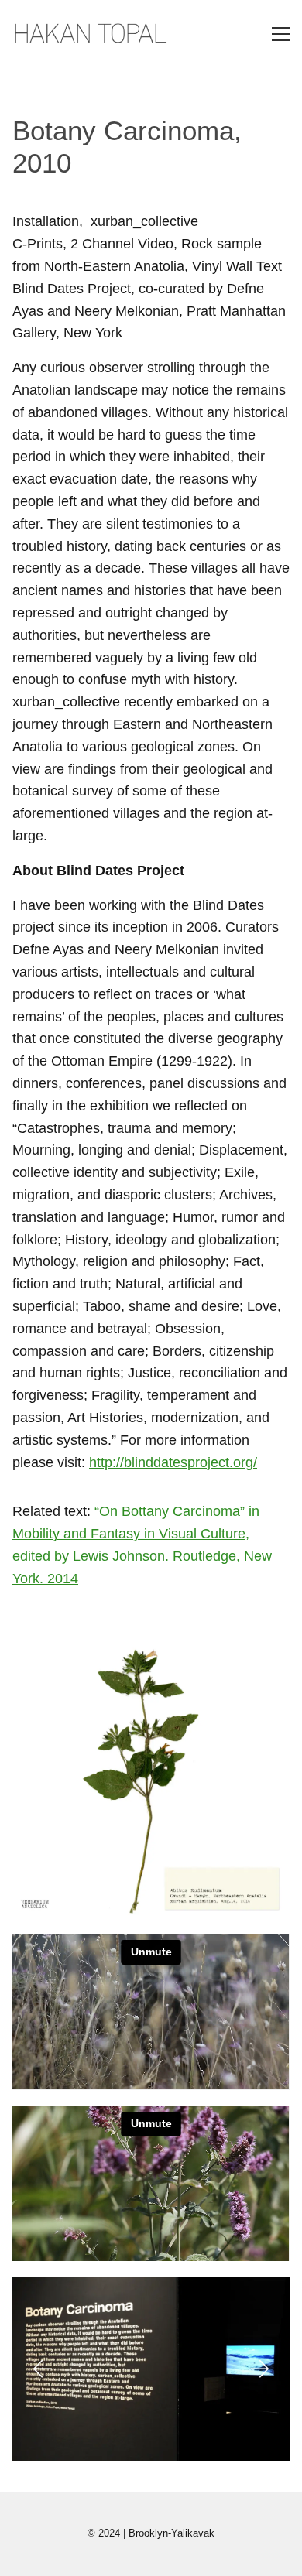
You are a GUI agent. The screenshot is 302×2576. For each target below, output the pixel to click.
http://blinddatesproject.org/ (173, 1462)
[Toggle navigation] (281, 34)
